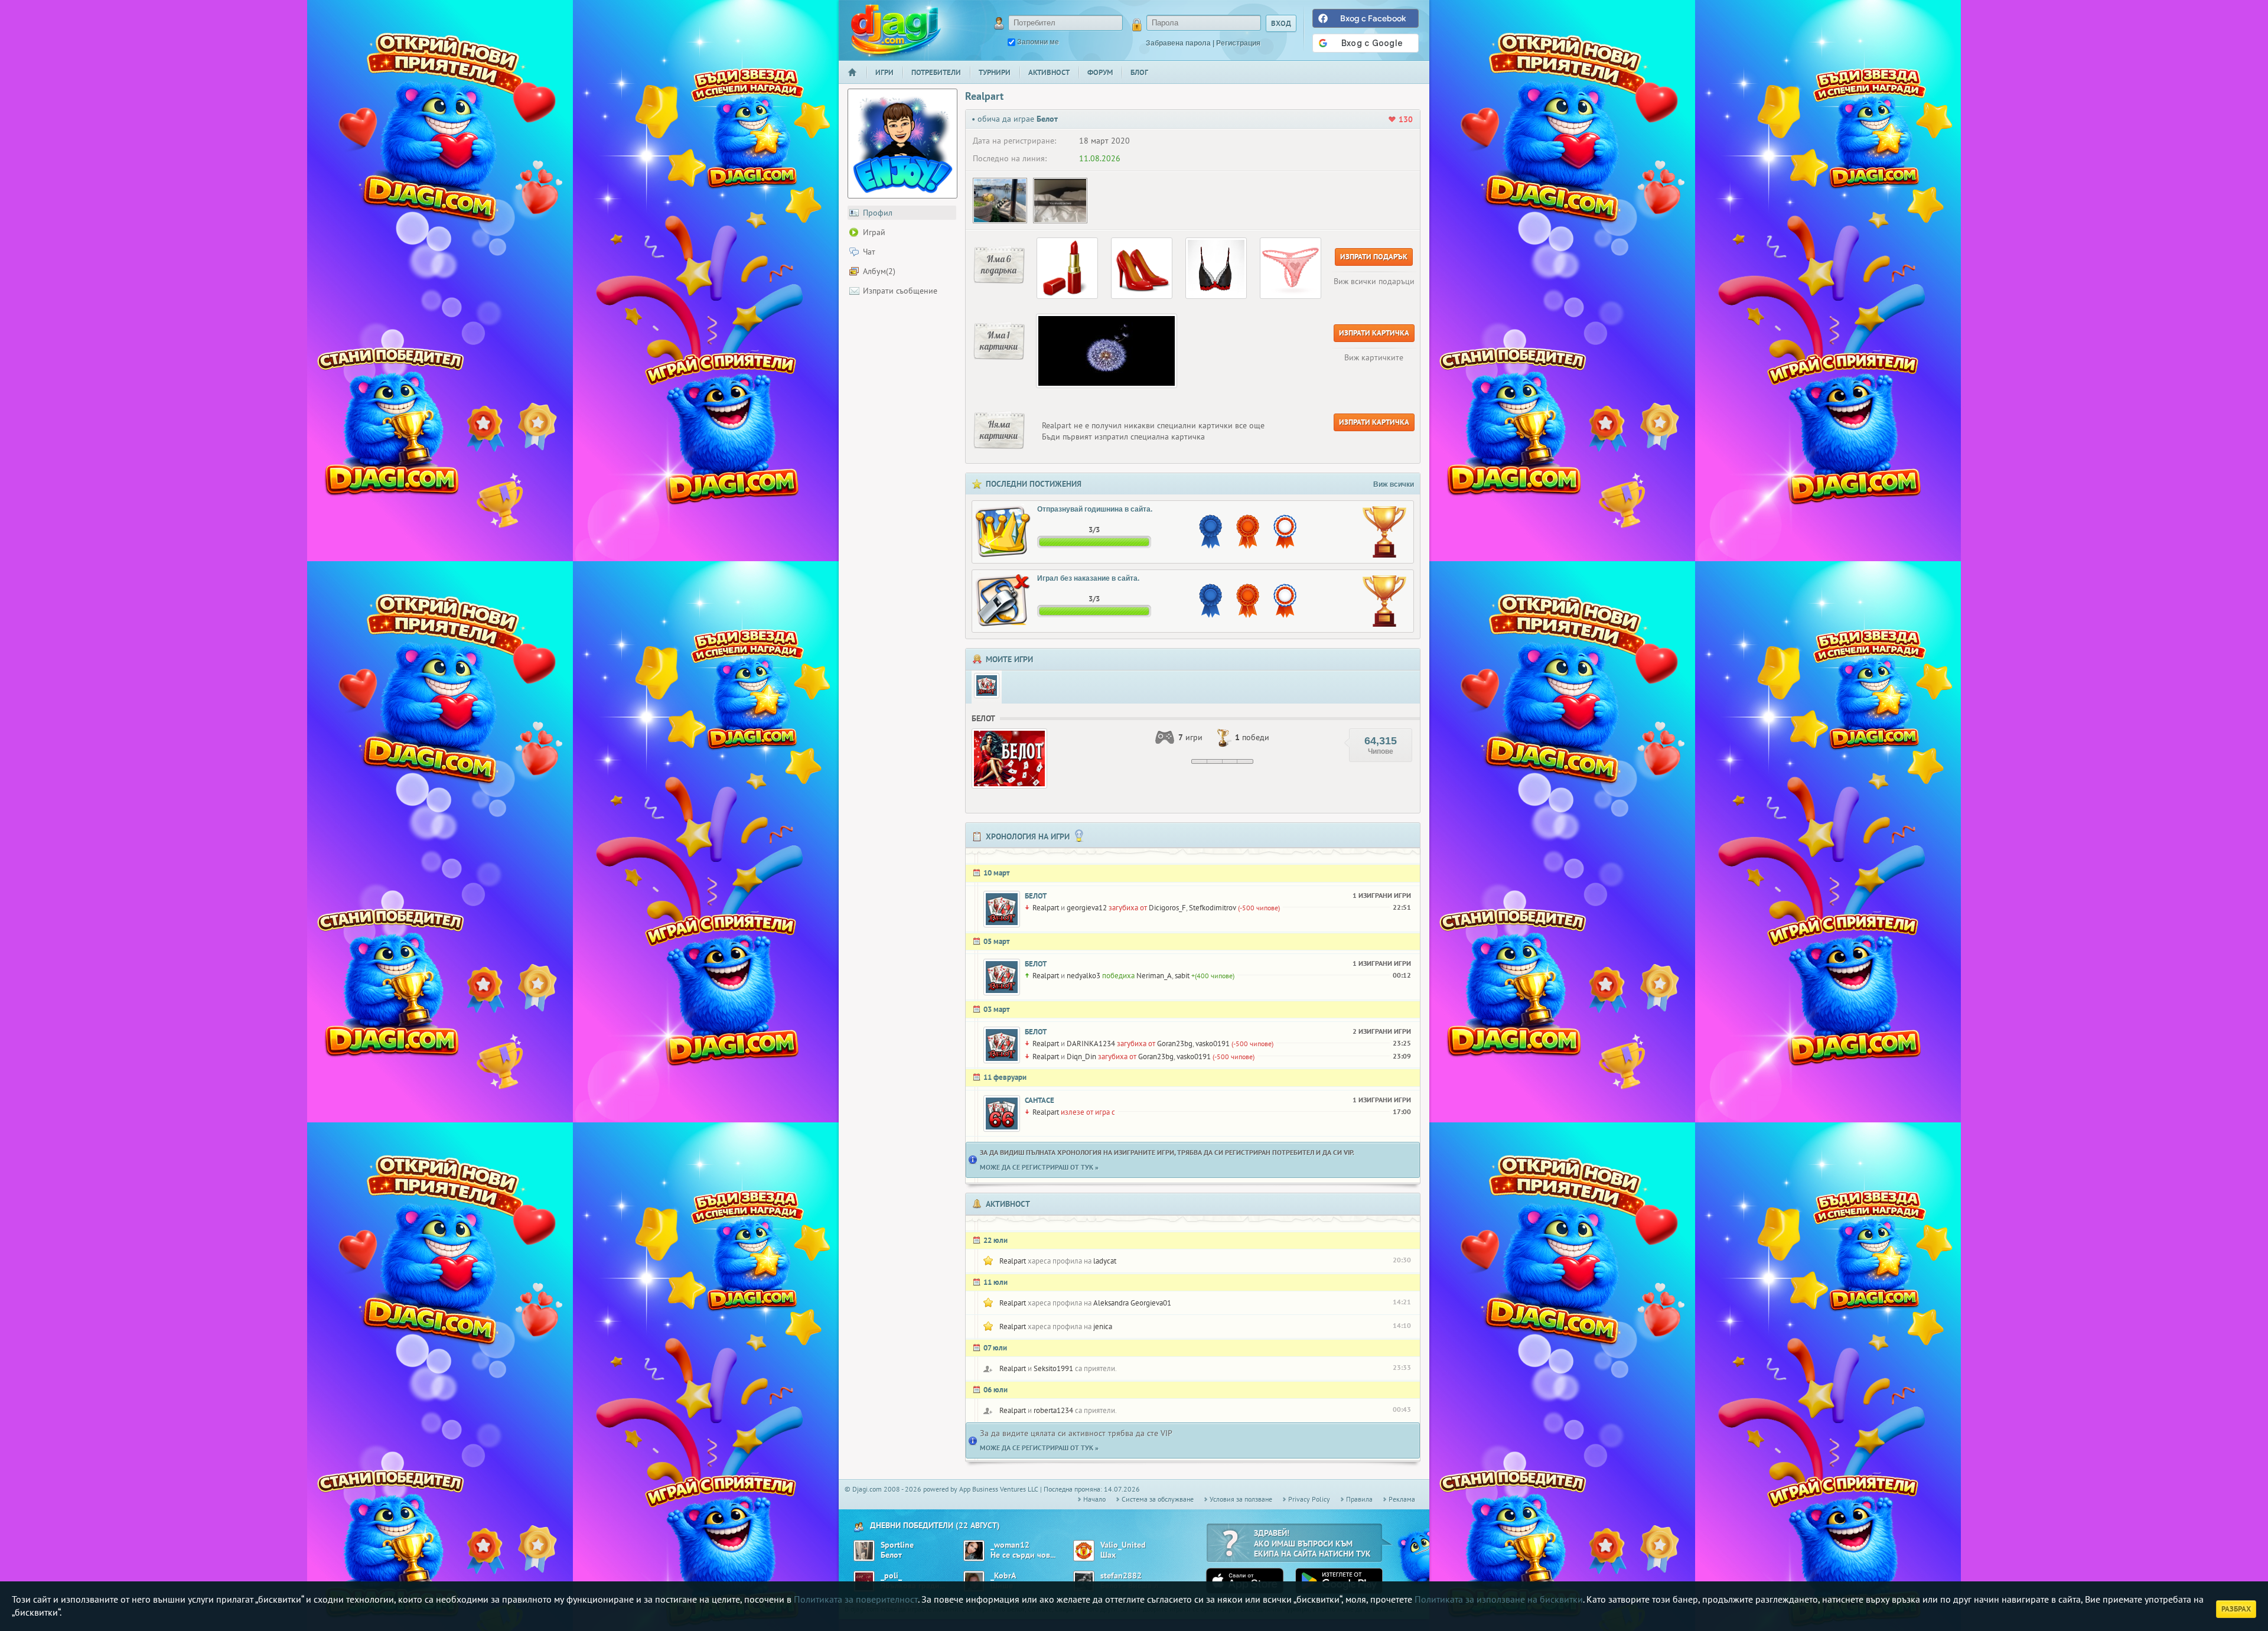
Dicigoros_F (1167, 908)
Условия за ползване (1241, 1499)
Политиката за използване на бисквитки (1499, 1599)
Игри (884, 72)
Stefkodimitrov (1213, 908)
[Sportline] (864, 1551)
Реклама (1402, 1499)
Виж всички (1394, 484)
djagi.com (896, 30)
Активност (1049, 72)
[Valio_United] (1084, 1551)
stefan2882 (1121, 1576)
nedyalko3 (1084, 976)
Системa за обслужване (1158, 1499)
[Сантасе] (1002, 1114)
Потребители (936, 72)
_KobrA (1003, 1576)
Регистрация (1238, 43)
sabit (1182, 976)
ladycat (1105, 1261)
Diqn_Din (1081, 1057)
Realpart (1046, 908)
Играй (874, 232)
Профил (878, 213)
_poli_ (891, 1576)
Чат (869, 252)
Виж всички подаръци (1374, 281)
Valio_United (1123, 1545)
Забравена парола (1178, 43)
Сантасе (1039, 1100)
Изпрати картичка (1374, 333)
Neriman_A (1154, 976)
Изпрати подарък (1374, 257)
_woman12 (1010, 1545)
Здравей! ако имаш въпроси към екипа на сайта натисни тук (1312, 1543)
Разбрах (2236, 1609)
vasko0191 (1213, 1044)
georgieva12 (1087, 908)
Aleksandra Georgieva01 (1132, 1303)
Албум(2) (879, 271)
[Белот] (987, 686)
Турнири (995, 72)
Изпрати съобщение (900, 291)
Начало (857, 80)
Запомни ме (1038, 42)
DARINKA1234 (1091, 1044)
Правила (1359, 1499)
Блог (1139, 72)
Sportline (897, 1545)
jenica (1103, 1326)
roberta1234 (1053, 1410)
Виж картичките (1374, 357)
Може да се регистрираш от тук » (1039, 1167)
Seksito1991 (1053, 1368)
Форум (1100, 72)
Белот (1036, 896)
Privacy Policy (1309, 1499)
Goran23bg (1175, 1044)
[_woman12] (974, 1551)
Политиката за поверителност (856, 1599)
